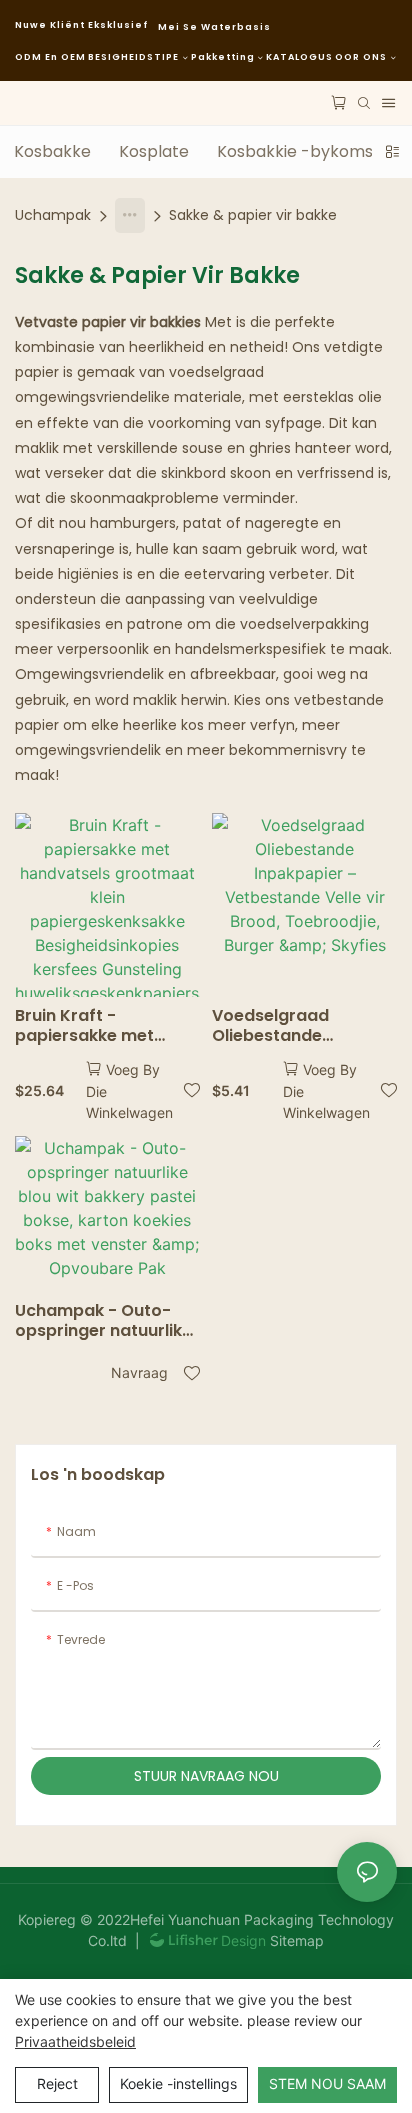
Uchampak (53, 215)
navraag (139, 1372)
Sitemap (295, 1940)
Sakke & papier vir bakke (253, 215)
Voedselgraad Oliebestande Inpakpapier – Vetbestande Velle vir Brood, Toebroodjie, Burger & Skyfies (299, 1027)
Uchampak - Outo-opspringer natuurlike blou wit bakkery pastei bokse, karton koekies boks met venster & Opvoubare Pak (104, 1322)
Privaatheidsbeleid (75, 2041)
